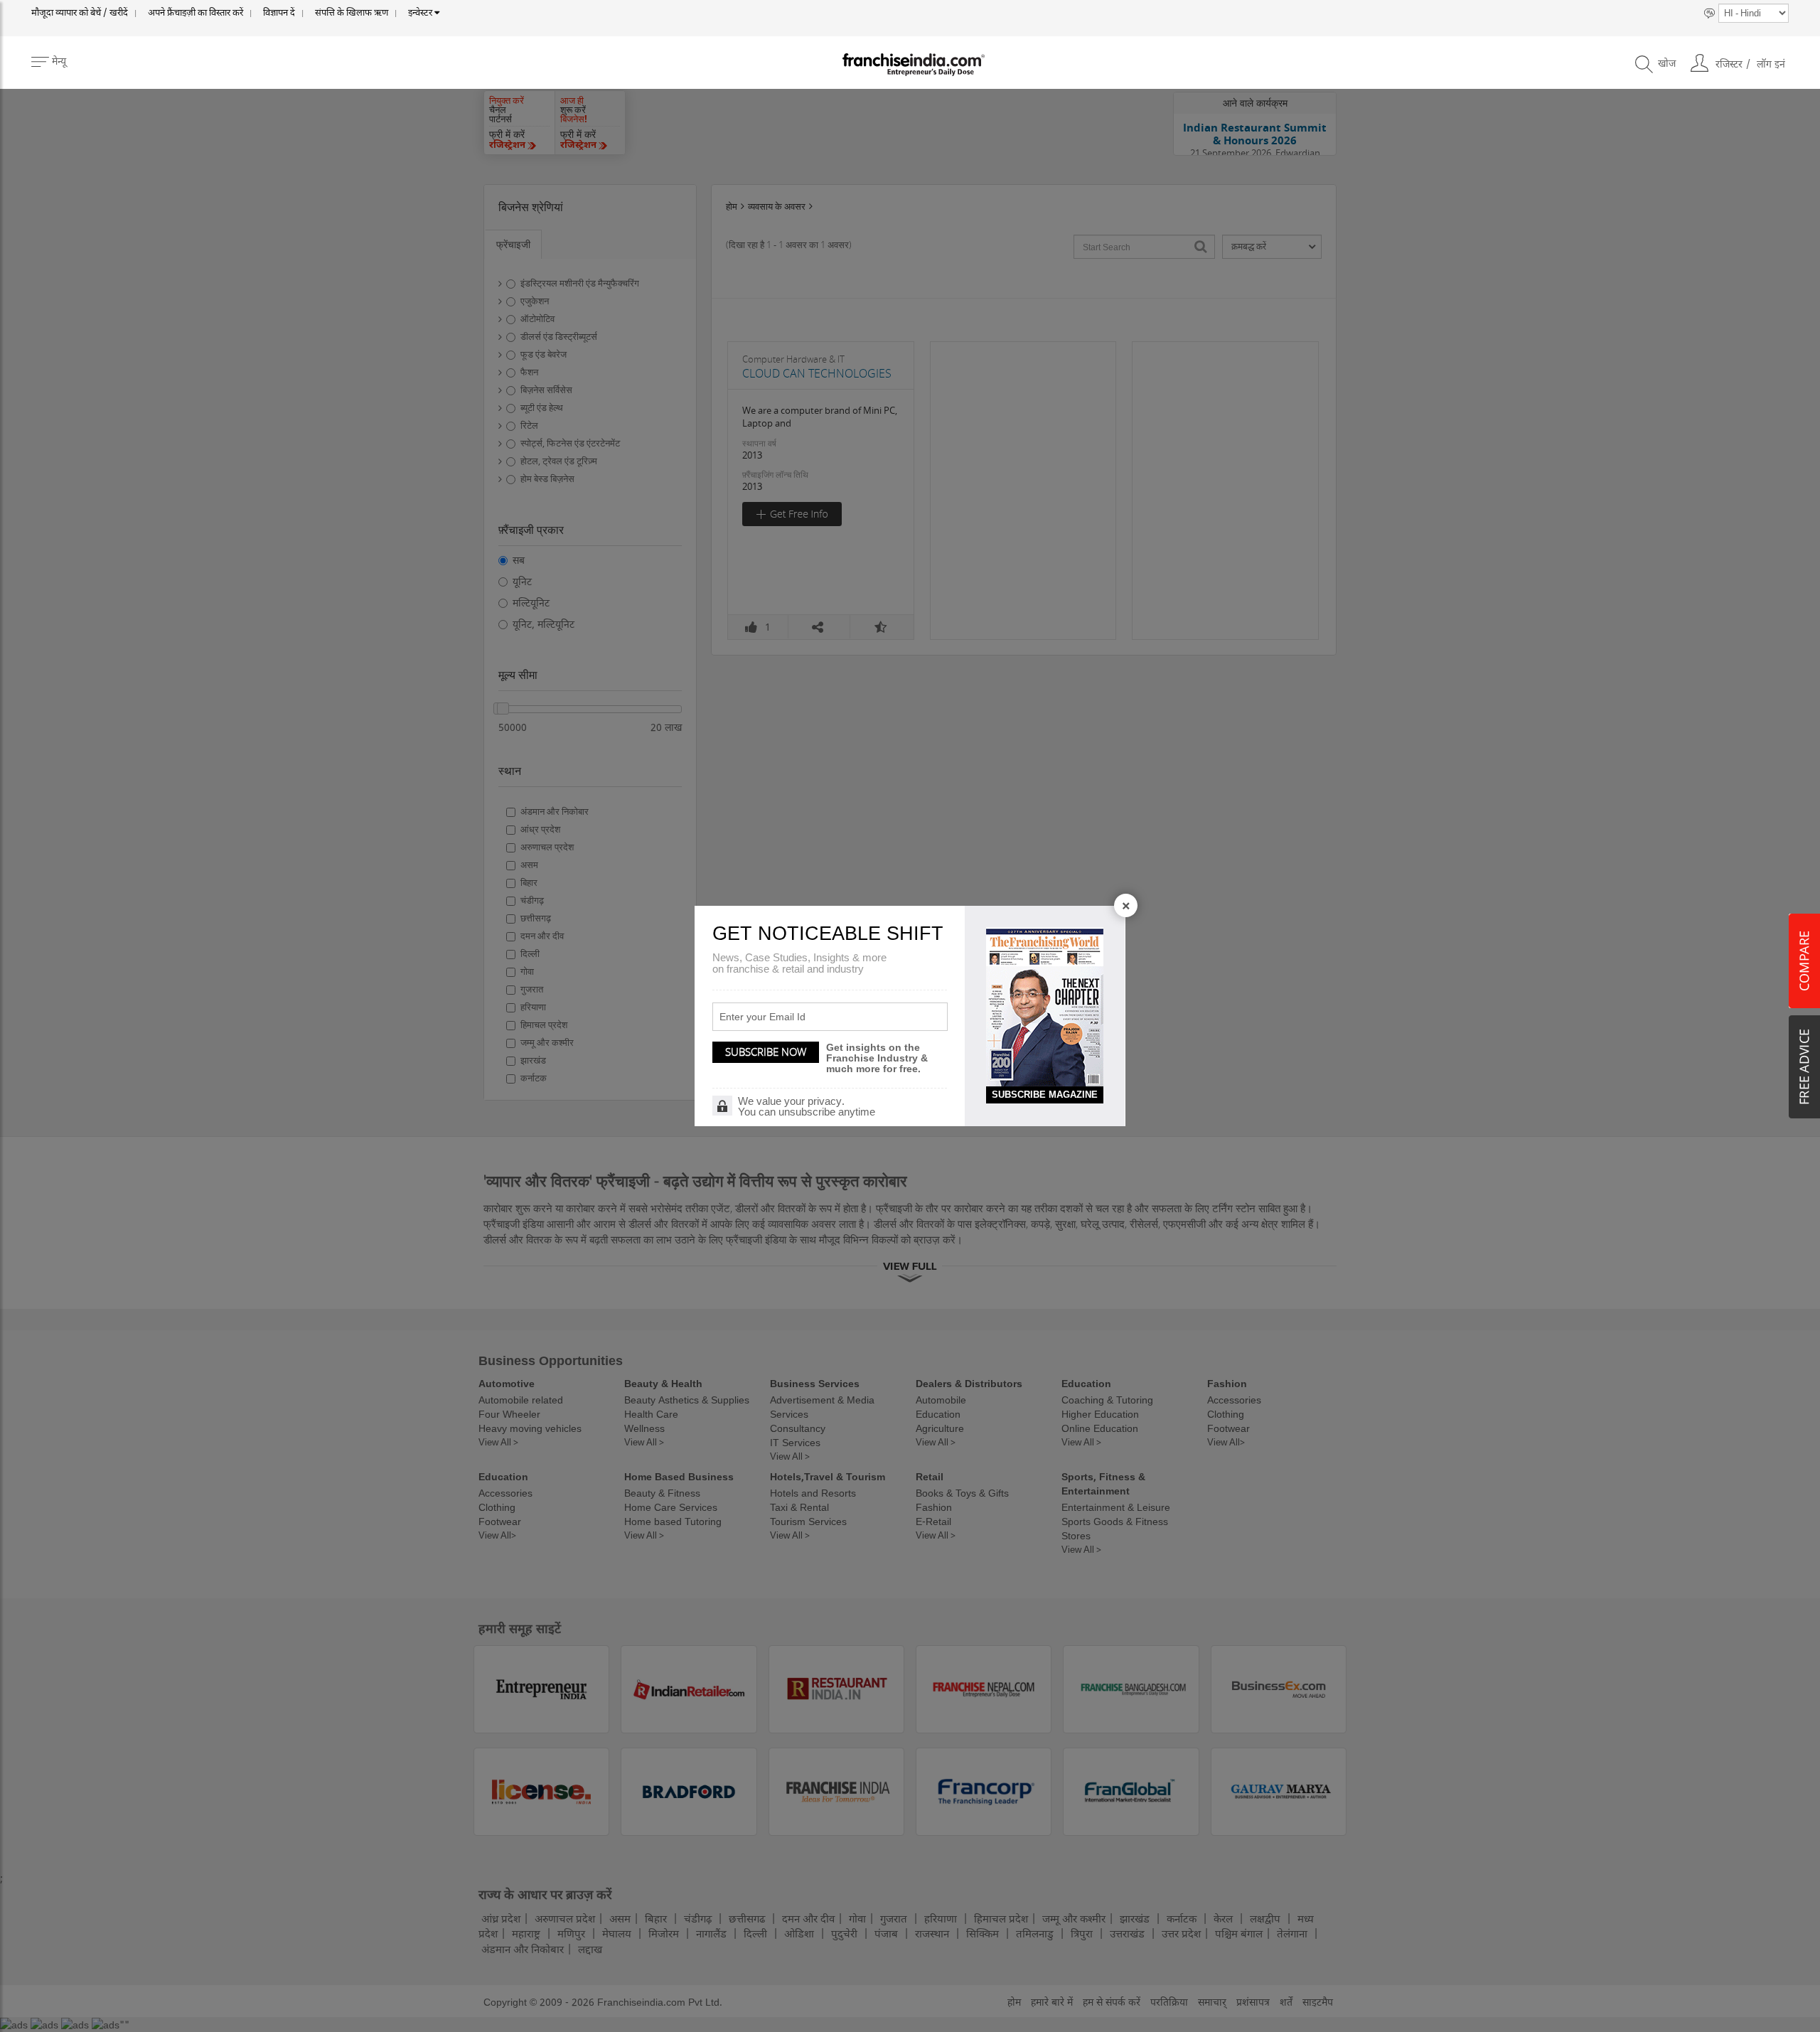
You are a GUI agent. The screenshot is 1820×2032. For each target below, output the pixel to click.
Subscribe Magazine (1045, 1095)
